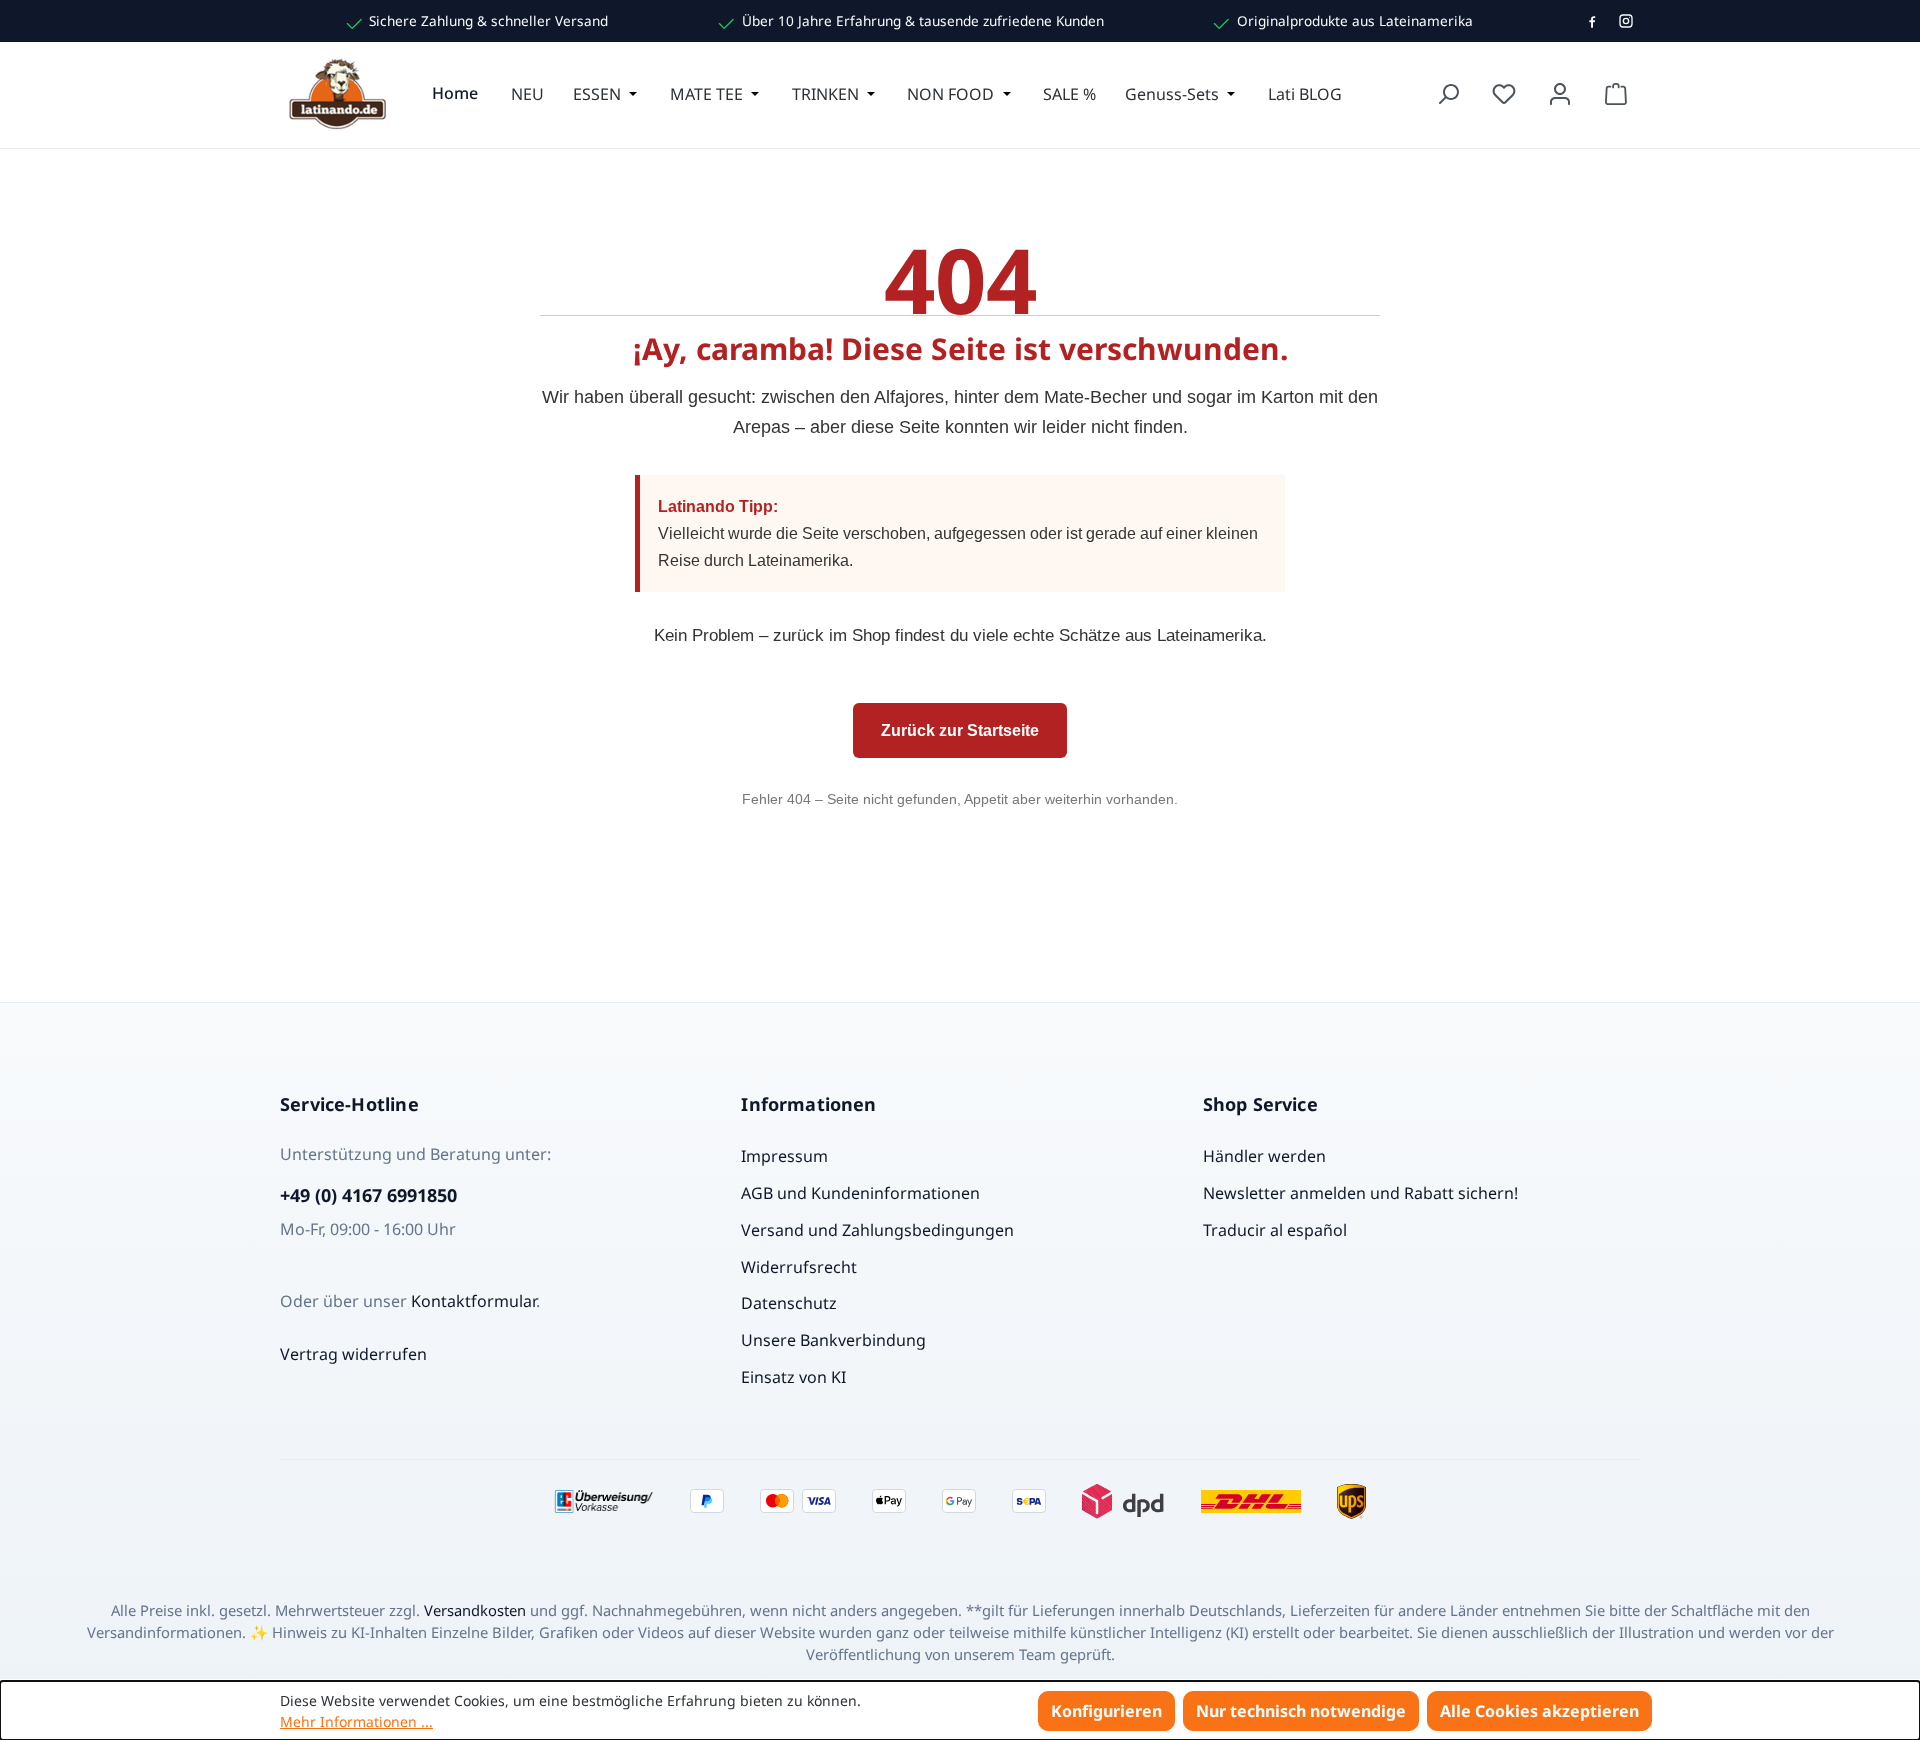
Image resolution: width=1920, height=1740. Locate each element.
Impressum (784, 1156)
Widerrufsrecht (799, 1267)
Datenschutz (789, 1303)
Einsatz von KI (793, 1377)
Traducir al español (1275, 1230)
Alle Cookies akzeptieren (1539, 1711)
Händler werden (1264, 1156)
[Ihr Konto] (1560, 94)
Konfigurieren (1106, 1711)
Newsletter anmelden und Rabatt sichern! (1360, 1193)
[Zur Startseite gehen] (340, 94)
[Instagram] (1626, 21)
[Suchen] (1448, 94)
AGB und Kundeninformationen (860, 1193)
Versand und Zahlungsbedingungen (877, 1230)
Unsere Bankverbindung (833, 1340)
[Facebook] (1592, 21)
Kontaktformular (473, 1301)
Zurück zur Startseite (960, 730)
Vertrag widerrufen (353, 1354)
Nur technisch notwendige (1301, 1711)
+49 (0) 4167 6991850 (368, 1195)
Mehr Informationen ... (356, 1721)
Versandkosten (475, 1610)
